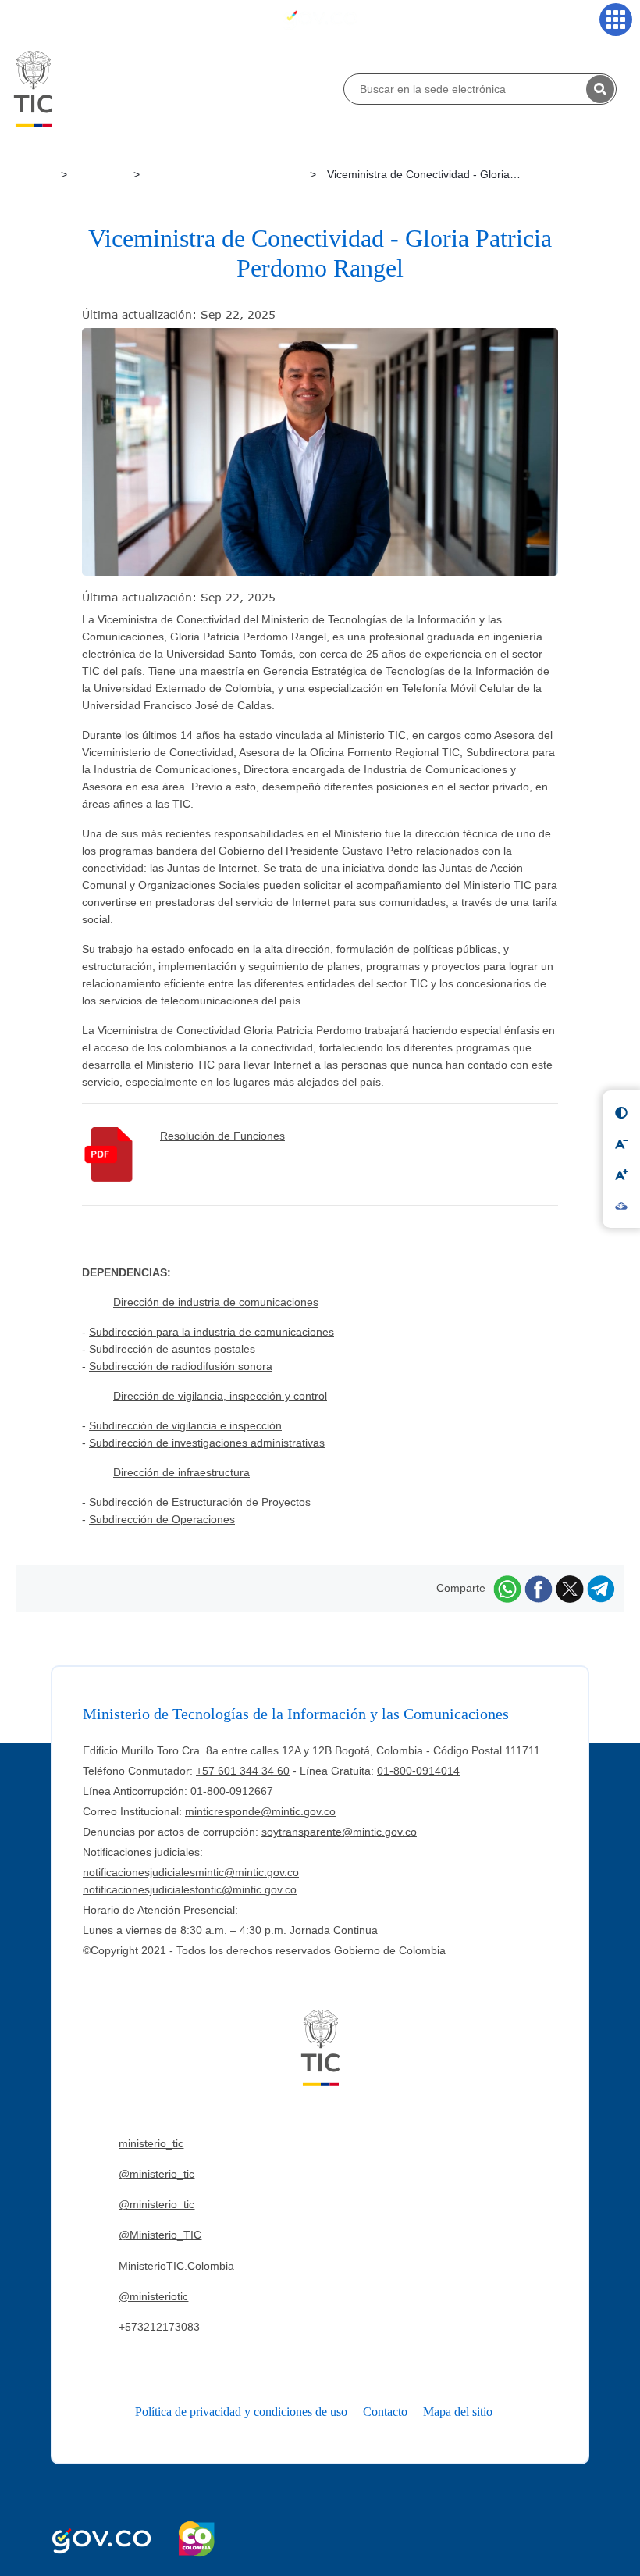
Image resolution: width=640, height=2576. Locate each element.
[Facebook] (539, 1588)
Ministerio (102, 174)
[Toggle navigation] (24, 20)
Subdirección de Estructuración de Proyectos (200, 1502)
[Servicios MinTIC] (616, 20)
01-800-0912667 (232, 1791)
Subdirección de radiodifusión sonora (181, 1366)
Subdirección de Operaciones (162, 1519)
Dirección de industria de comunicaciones (216, 1302)
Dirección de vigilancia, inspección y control (220, 1396)
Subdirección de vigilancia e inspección (185, 1425)
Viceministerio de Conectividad (226, 174)
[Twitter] (570, 1588)
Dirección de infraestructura (181, 1472)
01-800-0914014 (418, 1771)
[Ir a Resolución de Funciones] (121, 1154)
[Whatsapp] (507, 1588)
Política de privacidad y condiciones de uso (241, 2412)
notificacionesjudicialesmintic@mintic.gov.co (191, 1872)
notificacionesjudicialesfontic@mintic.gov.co (190, 1889)
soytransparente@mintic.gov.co (339, 1832)
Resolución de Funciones (222, 1136)
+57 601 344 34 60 (243, 1771)
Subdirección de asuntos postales (172, 1349)
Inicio (40, 174)
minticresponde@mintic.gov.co (260, 1811)
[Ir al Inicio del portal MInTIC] (33, 88)
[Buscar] (600, 89)
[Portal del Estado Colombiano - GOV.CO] (320, 19)
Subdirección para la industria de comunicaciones (212, 1332)
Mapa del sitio (458, 2412)
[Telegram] (601, 1588)
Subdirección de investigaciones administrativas (207, 1443)
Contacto (385, 2412)
